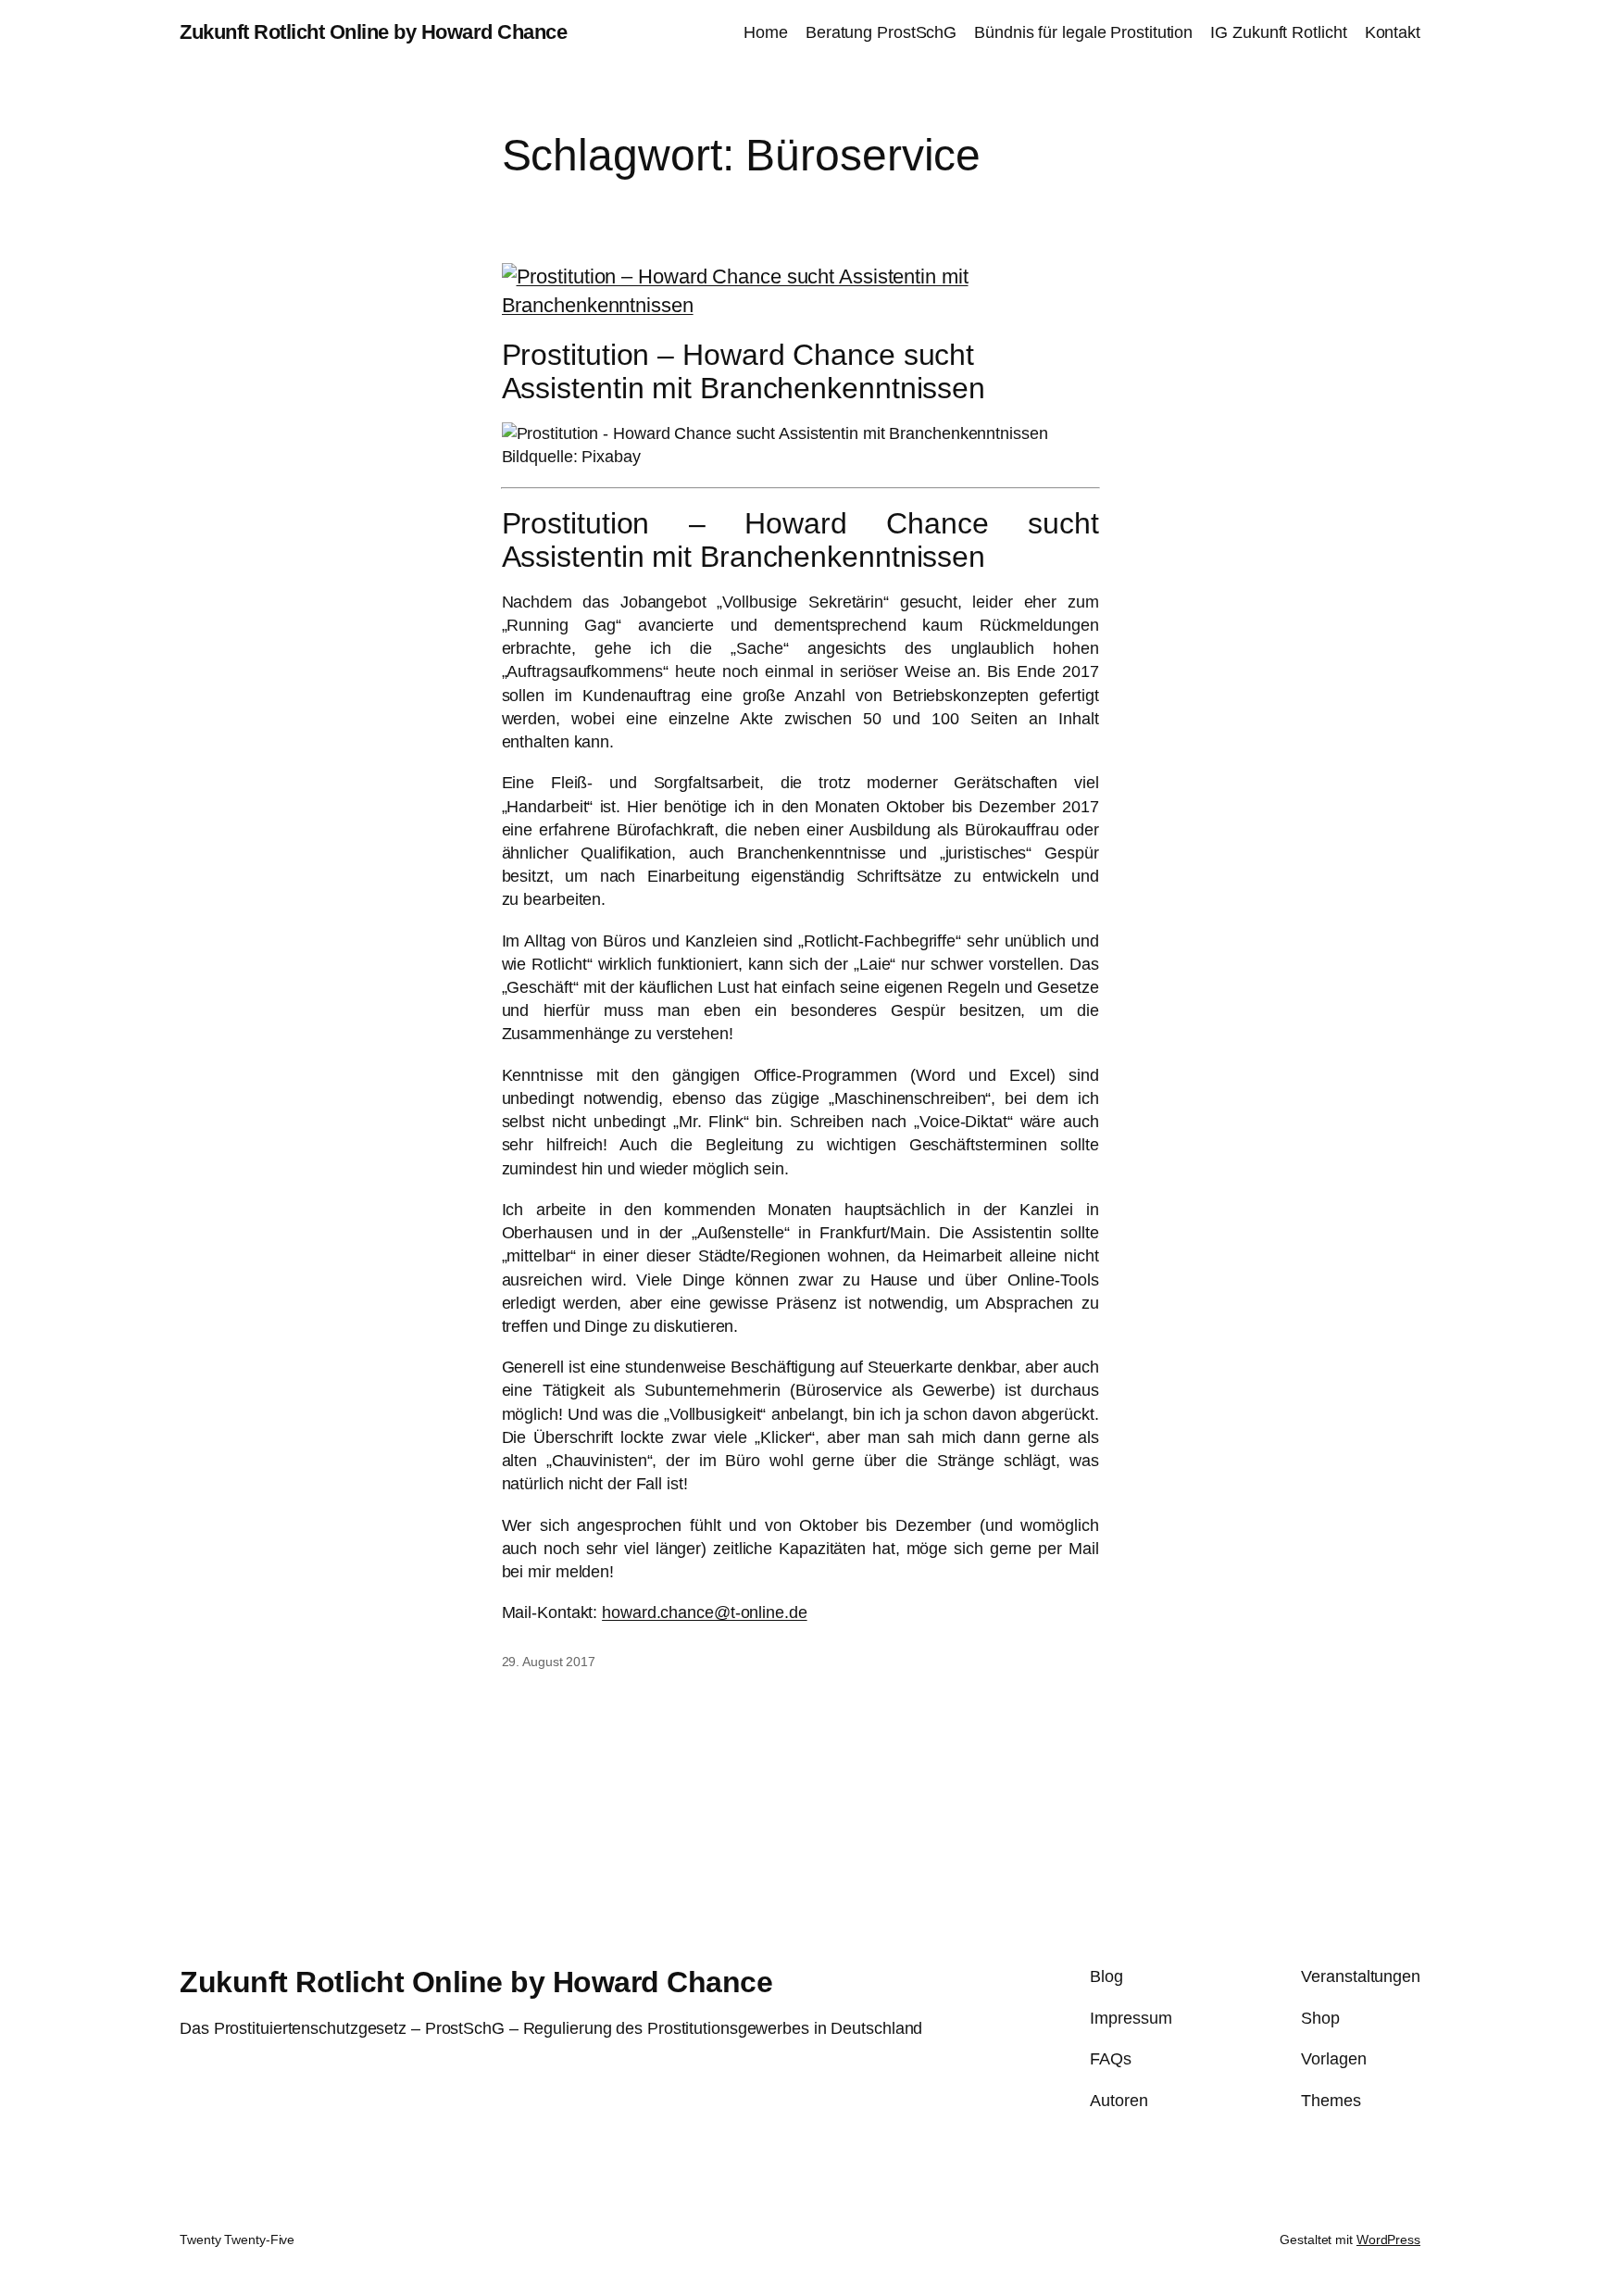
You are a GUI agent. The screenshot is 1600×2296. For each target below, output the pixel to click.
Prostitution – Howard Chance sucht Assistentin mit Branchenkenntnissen (744, 371)
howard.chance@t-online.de (705, 1612)
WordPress (1388, 2240)
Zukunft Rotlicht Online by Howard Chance (373, 32)
